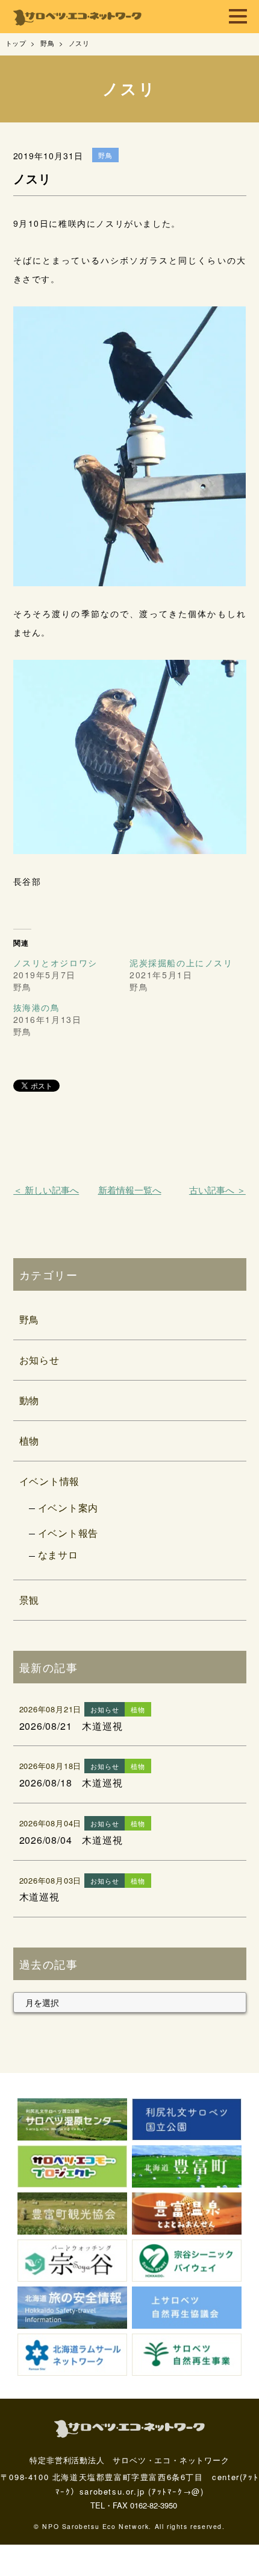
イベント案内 (68, 1508)
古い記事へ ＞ (217, 1190)
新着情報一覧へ (130, 1190)
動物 (30, 1400)
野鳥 (30, 1319)
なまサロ (58, 1555)
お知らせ (39, 1360)
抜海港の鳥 (37, 1007)
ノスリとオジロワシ (55, 963)
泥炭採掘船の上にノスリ (181, 963)
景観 (30, 1600)
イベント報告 (68, 1533)
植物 (30, 1441)
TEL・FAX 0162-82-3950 (134, 2505)
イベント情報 (50, 1481)
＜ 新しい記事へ (46, 1190)
